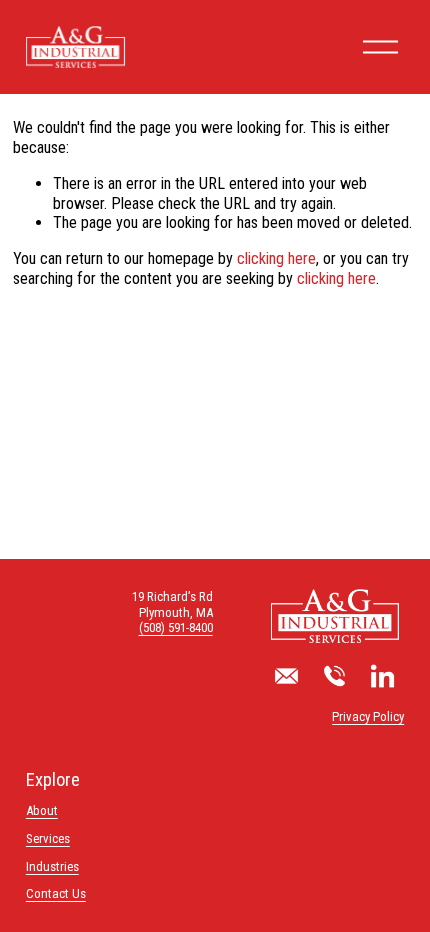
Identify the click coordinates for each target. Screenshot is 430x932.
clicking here (276, 258)
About (42, 810)
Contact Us (56, 893)
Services (48, 838)
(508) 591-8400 (176, 627)
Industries (52, 866)
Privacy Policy (368, 716)
